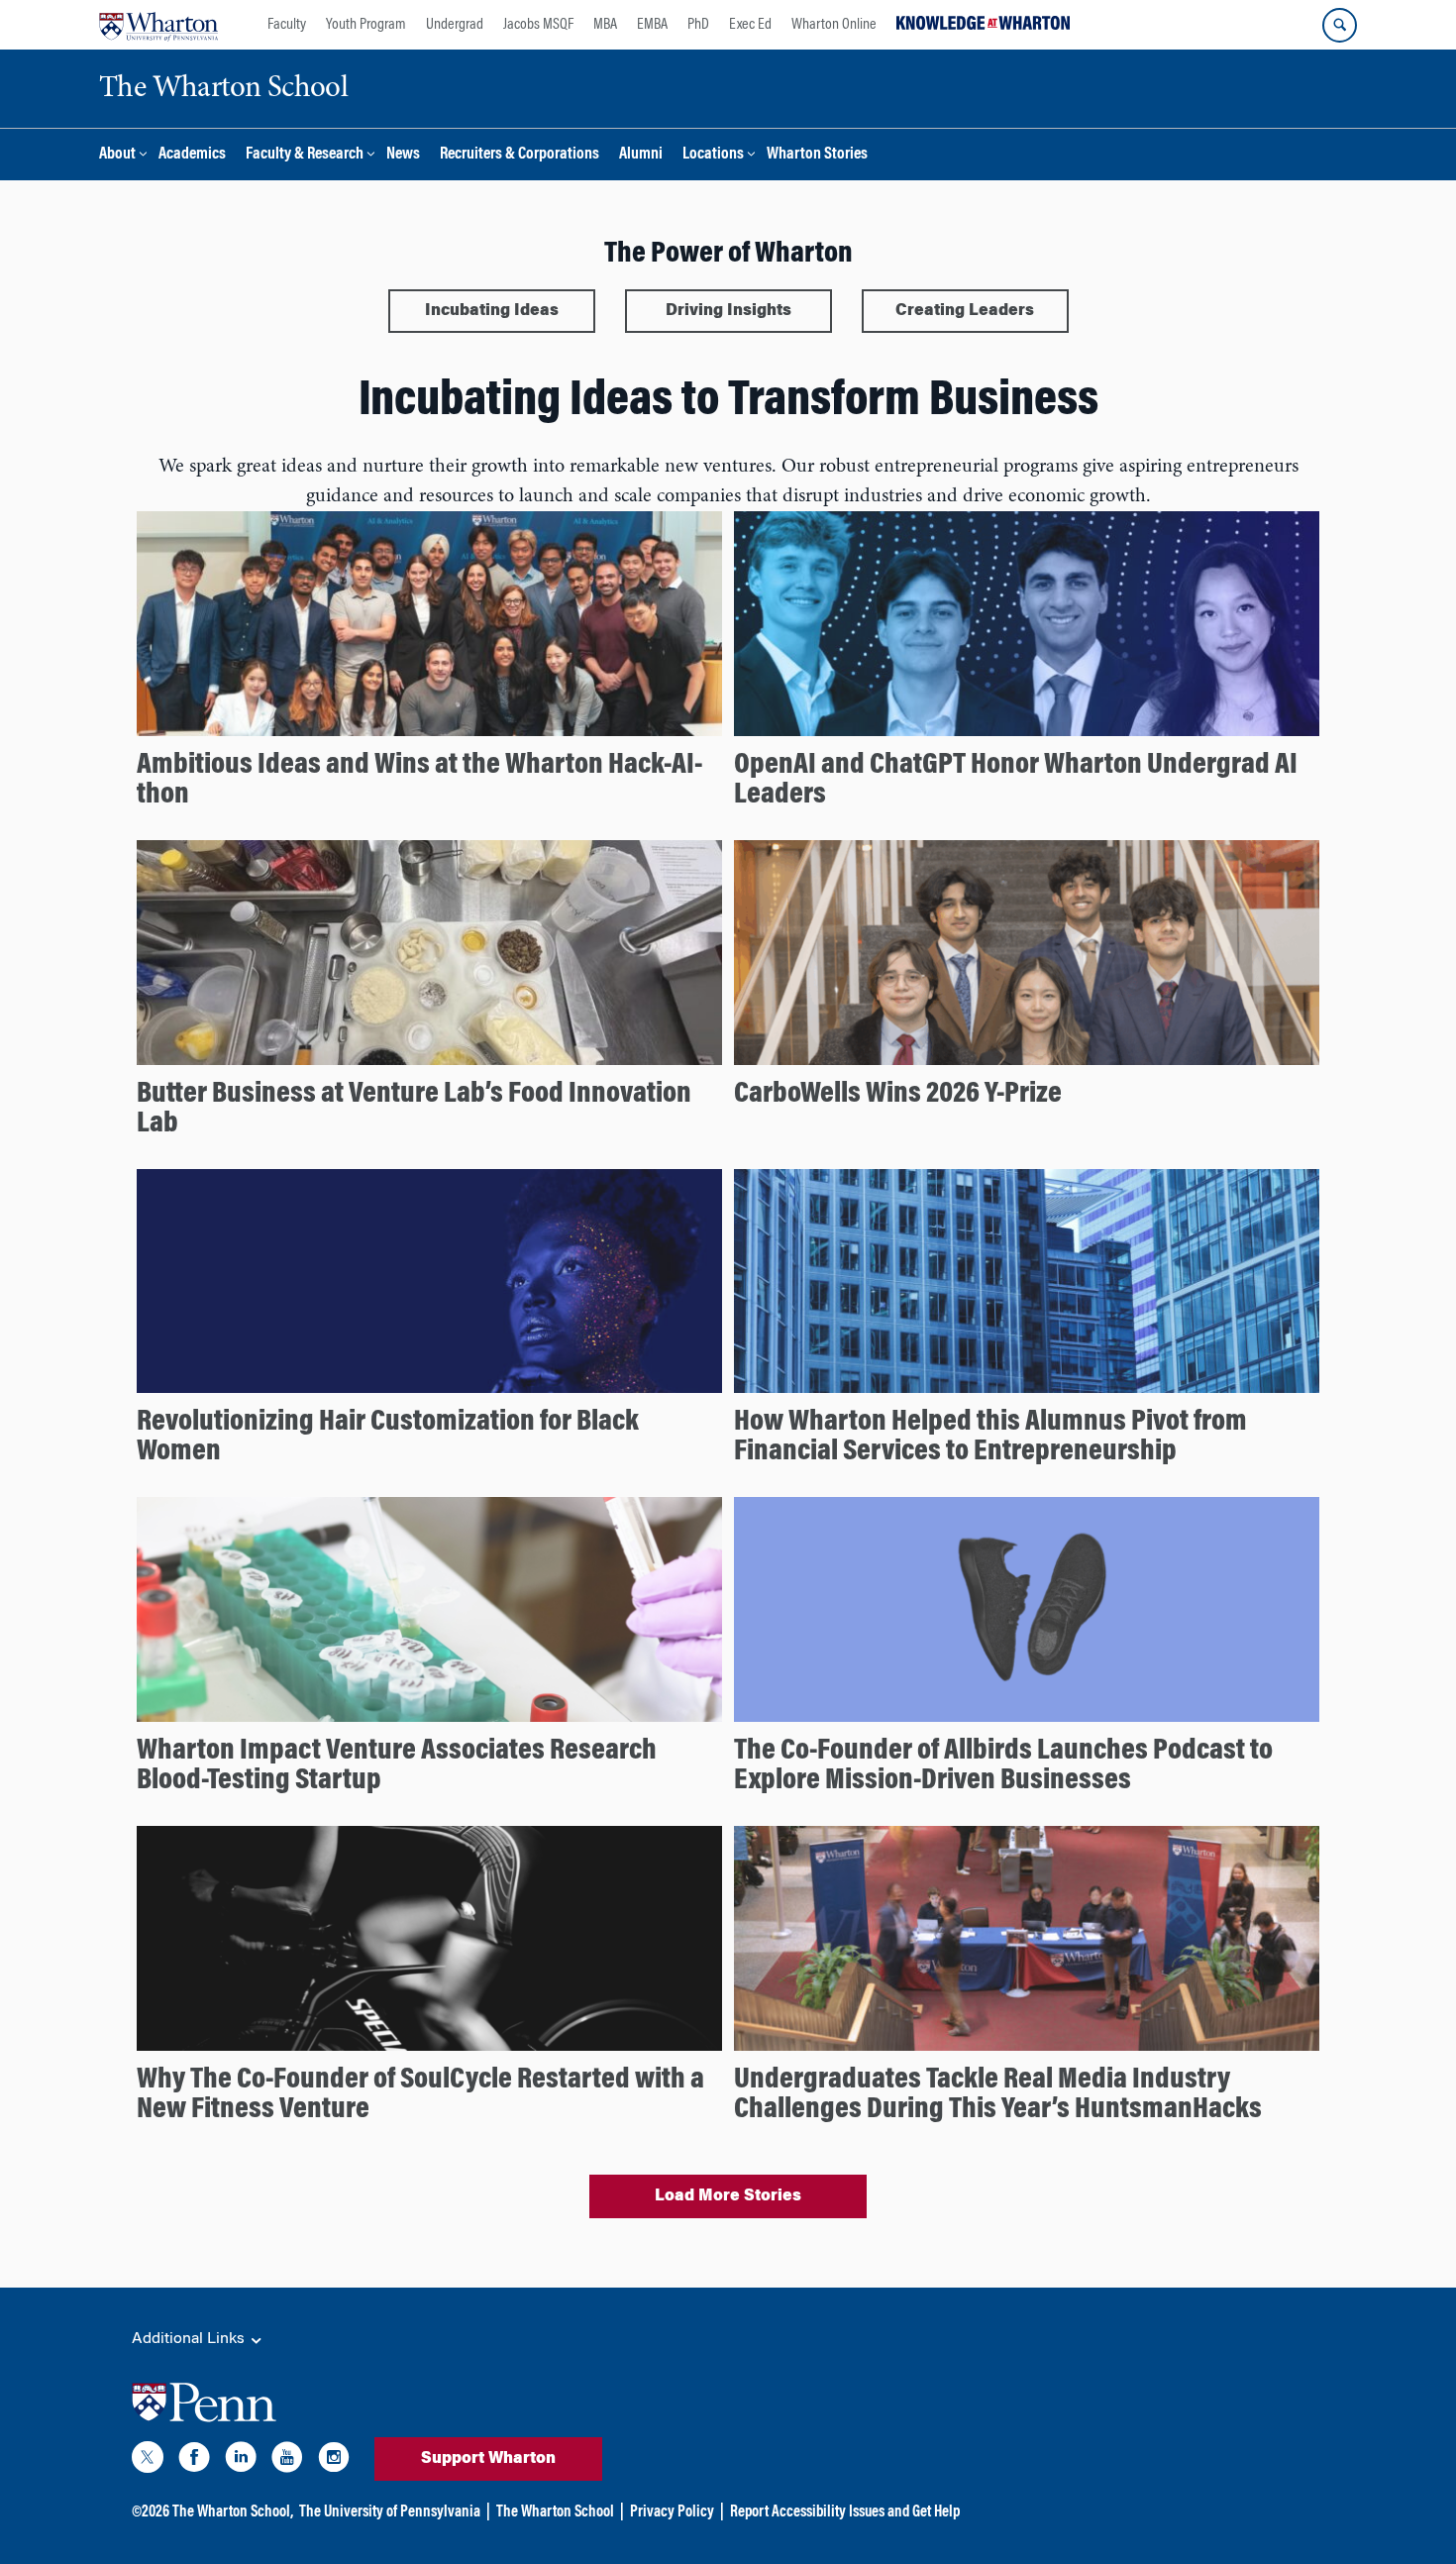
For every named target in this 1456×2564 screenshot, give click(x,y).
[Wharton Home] (158, 25)
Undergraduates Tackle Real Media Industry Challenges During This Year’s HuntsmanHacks (998, 2095)
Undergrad (455, 25)
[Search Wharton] (1340, 25)
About (117, 155)
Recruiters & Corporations (520, 155)
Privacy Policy (672, 2512)
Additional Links (190, 2339)
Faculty (287, 25)
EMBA (652, 25)
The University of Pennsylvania (390, 2512)
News (403, 155)
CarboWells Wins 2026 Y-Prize (898, 1095)
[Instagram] (334, 2461)
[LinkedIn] (241, 2461)
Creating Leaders (965, 311)
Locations (713, 155)
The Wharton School (555, 2512)
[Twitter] (148, 2461)
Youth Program (366, 25)
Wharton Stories (817, 155)
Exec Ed (750, 25)
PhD (698, 25)
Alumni (641, 155)
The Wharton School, (233, 2512)
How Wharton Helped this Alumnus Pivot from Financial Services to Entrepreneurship (990, 1438)
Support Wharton (488, 2459)
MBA (605, 25)
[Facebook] (194, 2461)
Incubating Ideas (492, 311)
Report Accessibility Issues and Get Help (845, 2512)
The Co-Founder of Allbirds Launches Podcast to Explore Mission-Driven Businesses (1003, 1766)
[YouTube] (287, 2461)
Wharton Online (834, 25)
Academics (192, 155)
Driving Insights (728, 311)
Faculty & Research (305, 155)
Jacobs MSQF (538, 25)
